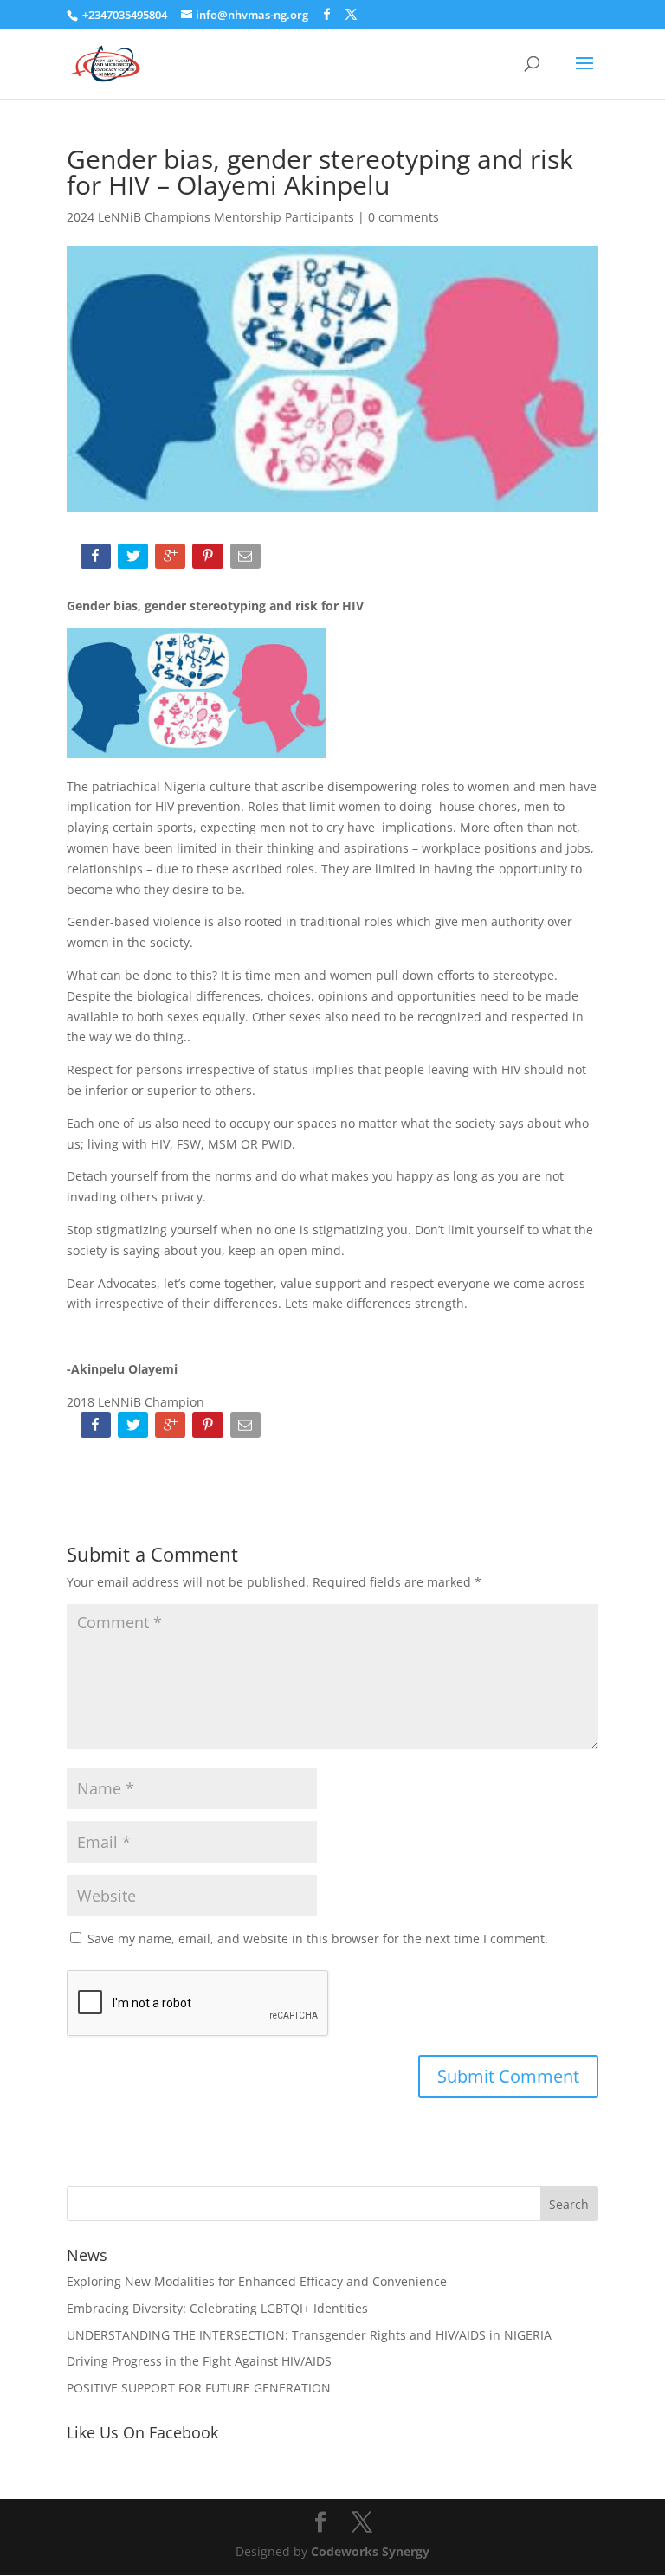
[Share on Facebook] (97, 560)
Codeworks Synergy (370, 2551)
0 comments (404, 217)
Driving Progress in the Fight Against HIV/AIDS (199, 2361)
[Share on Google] (172, 560)
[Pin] (209, 560)
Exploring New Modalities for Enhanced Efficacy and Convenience (257, 2281)
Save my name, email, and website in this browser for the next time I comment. (318, 1938)
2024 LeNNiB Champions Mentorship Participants (210, 217)
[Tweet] (135, 560)
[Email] (247, 560)
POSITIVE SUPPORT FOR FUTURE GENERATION (199, 2388)
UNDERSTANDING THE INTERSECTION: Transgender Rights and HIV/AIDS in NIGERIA (309, 2335)
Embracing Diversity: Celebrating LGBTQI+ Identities (217, 2308)
